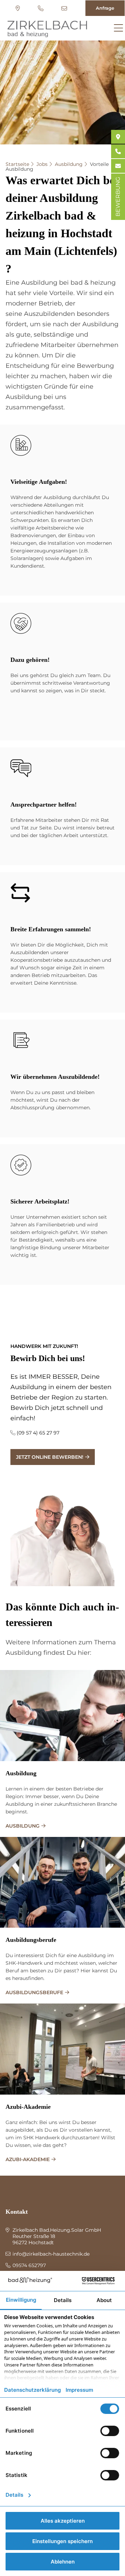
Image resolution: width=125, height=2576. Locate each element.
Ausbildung (69, 164)
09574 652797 (41, 8)
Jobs (42, 164)
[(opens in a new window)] (118, 137)
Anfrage (105, 8)
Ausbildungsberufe (31, 1940)
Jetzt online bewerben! (50, 1457)
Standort (19, 8)
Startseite (17, 164)
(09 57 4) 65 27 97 (38, 1433)
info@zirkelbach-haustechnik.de (65, 8)
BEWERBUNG (118, 197)
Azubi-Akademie (28, 2107)
